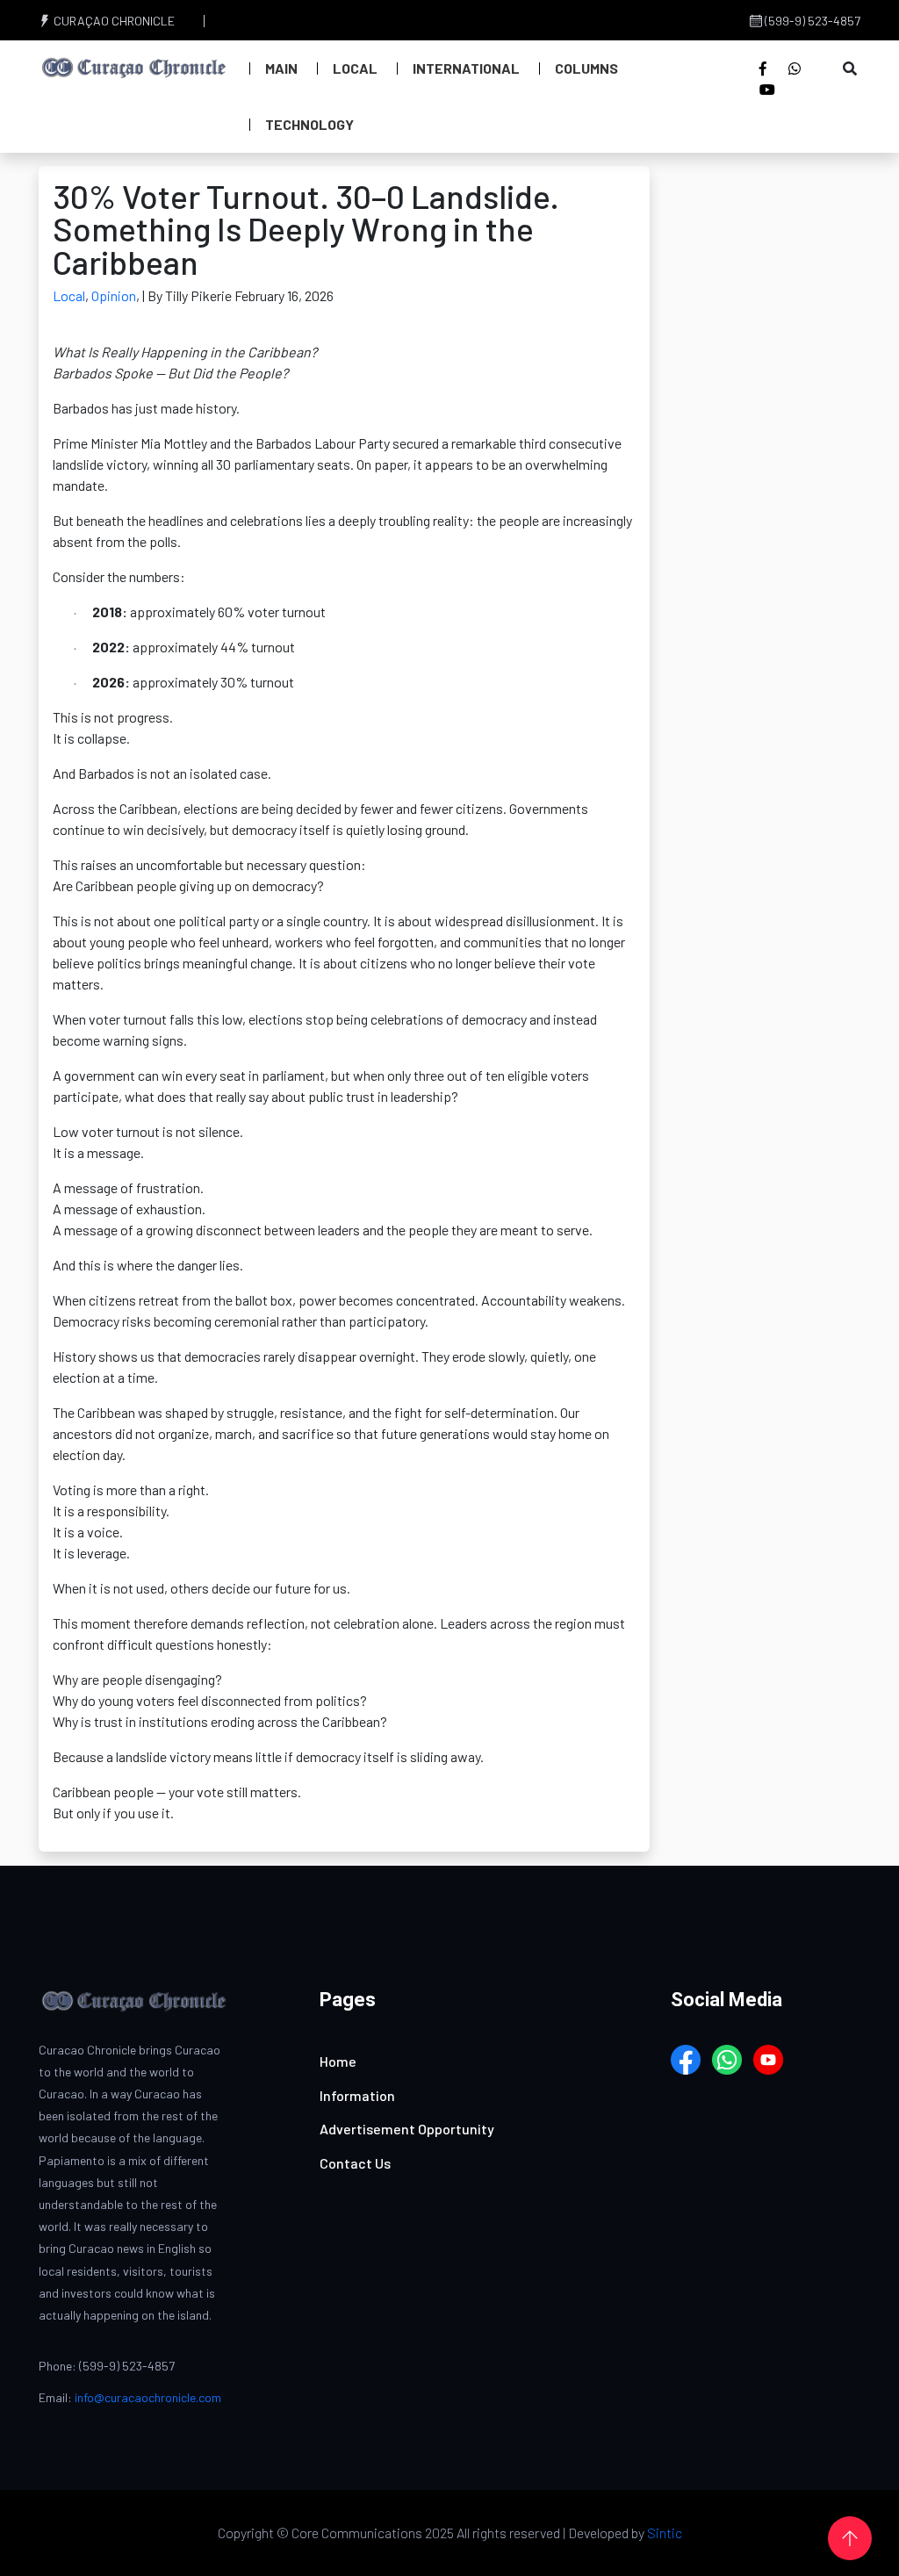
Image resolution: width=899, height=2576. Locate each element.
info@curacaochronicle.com (148, 2397)
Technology (309, 124)
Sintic (665, 2533)
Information (357, 2095)
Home (338, 2061)
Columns (586, 68)
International (466, 68)
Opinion (114, 295)
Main (281, 68)
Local (355, 68)
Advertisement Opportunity (407, 2129)
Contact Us (355, 2163)
